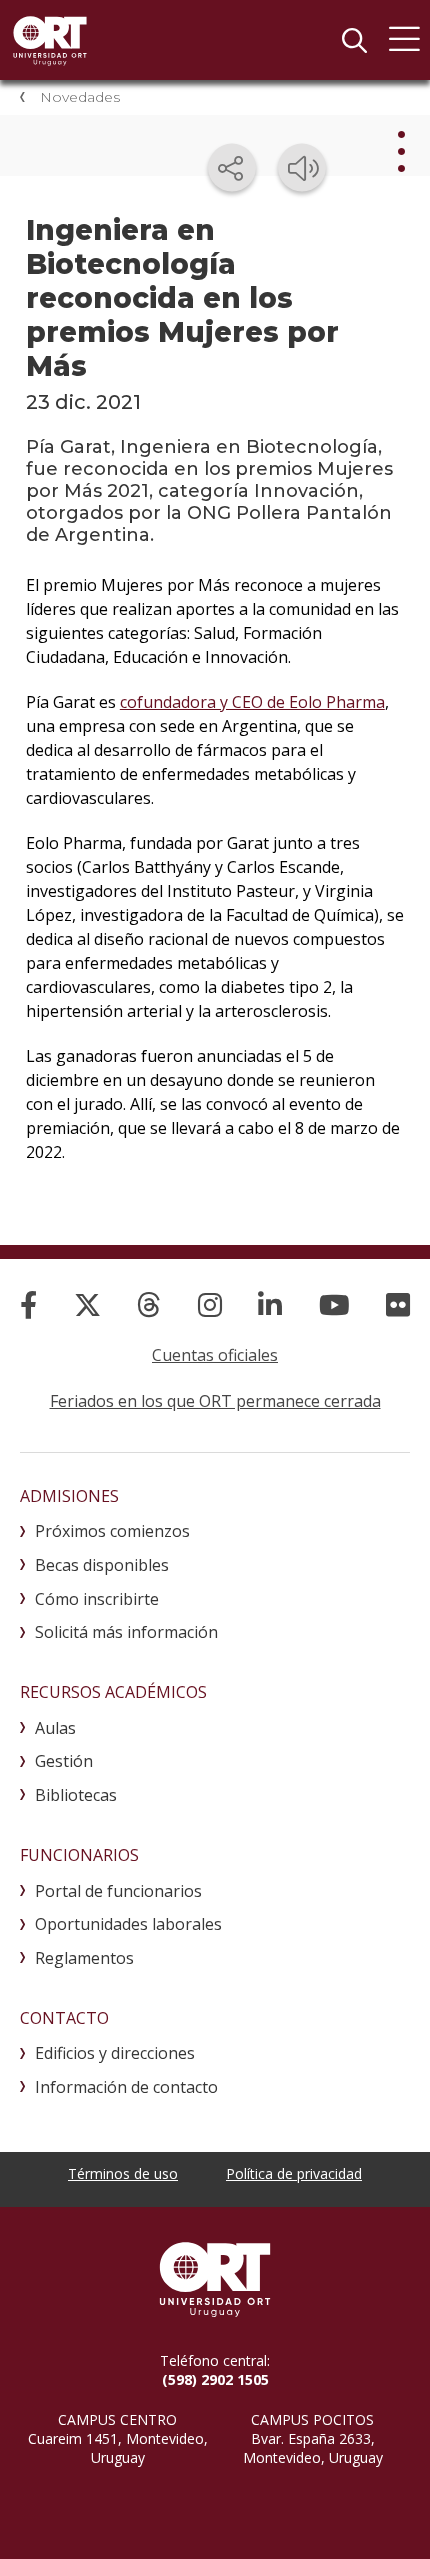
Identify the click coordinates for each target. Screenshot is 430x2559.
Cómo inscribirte (97, 1599)
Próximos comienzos (112, 1531)
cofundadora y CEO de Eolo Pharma (252, 702)
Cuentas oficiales (215, 1355)
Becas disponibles (102, 1565)
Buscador (354, 40)
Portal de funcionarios (118, 1891)
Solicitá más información (126, 1632)
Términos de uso (123, 2173)
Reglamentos (84, 1958)
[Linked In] (270, 1304)
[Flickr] (398, 1304)
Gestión (64, 1761)
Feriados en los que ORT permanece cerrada (215, 1401)
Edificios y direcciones (115, 2053)
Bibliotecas (76, 1795)
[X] (87, 1304)
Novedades (80, 97)
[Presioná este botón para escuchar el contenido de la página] (302, 168)
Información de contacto (126, 2087)
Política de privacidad (294, 2173)
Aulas (55, 1728)
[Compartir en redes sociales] (232, 168)
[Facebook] (28, 1304)
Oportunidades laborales (128, 1924)
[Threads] (149, 1304)
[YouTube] (334, 1304)
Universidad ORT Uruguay (50, 40)
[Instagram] (210, 1304)
